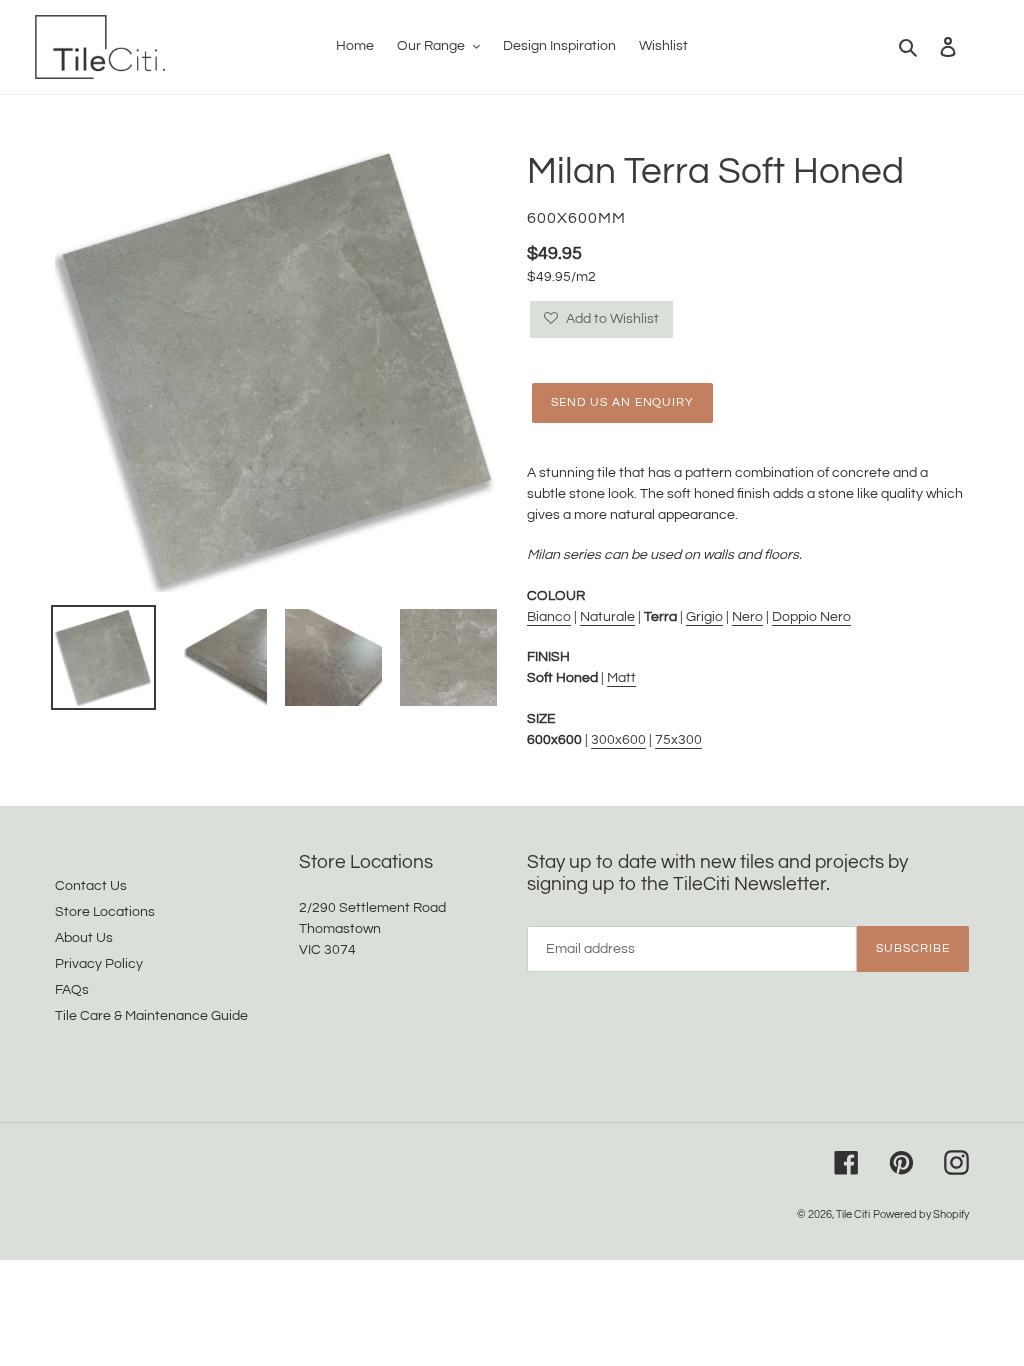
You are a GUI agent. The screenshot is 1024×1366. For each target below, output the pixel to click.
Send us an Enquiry (622, 402)
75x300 (678, 740)
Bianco (549, 617)
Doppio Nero (811, 617)
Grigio (704, 617)
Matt (621, 678)
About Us (84, 938)
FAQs (72, 990)
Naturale (607, 617)
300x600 (618, 740)
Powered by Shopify (921, 1214)
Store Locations (105, 912)
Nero (747, 617)
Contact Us (91, 886)
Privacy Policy (99, 964)
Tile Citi (853, 1214)
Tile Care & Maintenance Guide (151, 1016)
